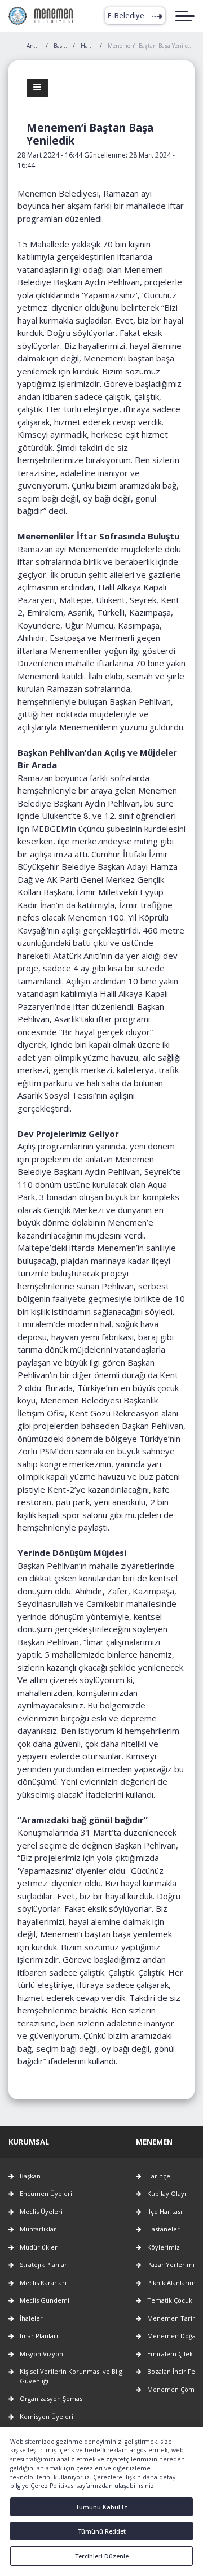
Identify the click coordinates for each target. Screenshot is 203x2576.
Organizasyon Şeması (52, 2398)
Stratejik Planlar (43, 2265)
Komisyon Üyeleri (47, 2416)
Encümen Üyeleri (46, 2193)
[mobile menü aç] (185, 16)
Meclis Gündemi (45, 2300)
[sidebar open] (37, 88)
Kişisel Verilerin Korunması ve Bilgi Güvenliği (72, 2376)
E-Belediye (126, 16)
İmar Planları (39, 2336)
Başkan (30, 2176)
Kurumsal (29, 2142)
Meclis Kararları (43, 2283)
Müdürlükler (39, 2247)
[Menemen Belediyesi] (41, 16)
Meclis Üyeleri (41, 2211)
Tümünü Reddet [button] (102, 2531)
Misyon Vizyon (41, 2354)
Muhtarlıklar (38, 2229)
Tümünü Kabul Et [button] (101, 2507)
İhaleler (31, 2318)
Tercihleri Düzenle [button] (102, 2556)
